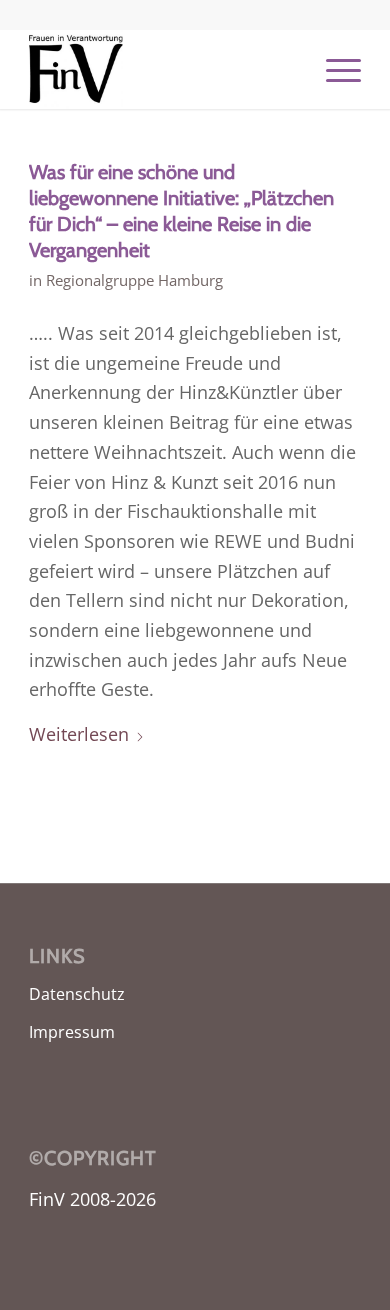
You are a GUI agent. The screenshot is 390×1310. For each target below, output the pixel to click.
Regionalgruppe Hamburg (134, 280)
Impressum (72, 1032)
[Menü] (333, 69)
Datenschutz (77, 994)
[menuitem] (333, 69)
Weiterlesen (79, 734)
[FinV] (161, 69)
